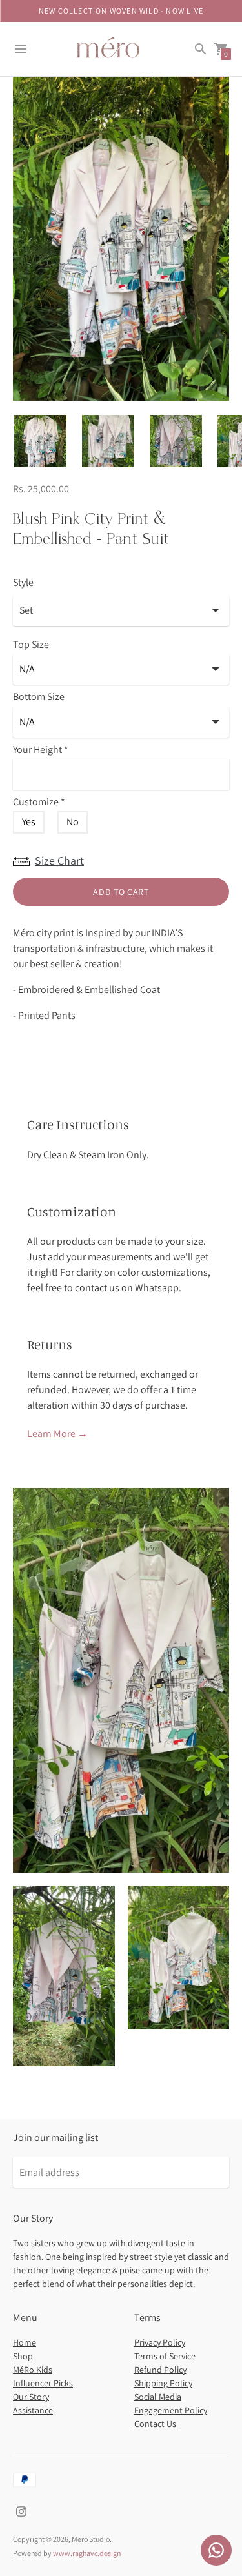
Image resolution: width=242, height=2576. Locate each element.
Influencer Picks (43, 2383)
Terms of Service (165, 2356)
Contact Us (155, 2424)
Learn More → (57, 1434)
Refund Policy (160, 2370)
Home (25, 2342)
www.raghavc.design (87, 2553)
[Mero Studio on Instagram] (21, 2511)
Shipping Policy (163, 2383)
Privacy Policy (160, 2342)
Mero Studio (91, 2539)
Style (23, 583)
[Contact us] (216, 2550)
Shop (23, 2356)
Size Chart (59, 860)
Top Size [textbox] (31, 645)
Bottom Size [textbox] (39, 697)
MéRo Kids (33, 2370)
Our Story (31, 2397)
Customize (39, 802)
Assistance (33, 2410)
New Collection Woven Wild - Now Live (121, 11)
